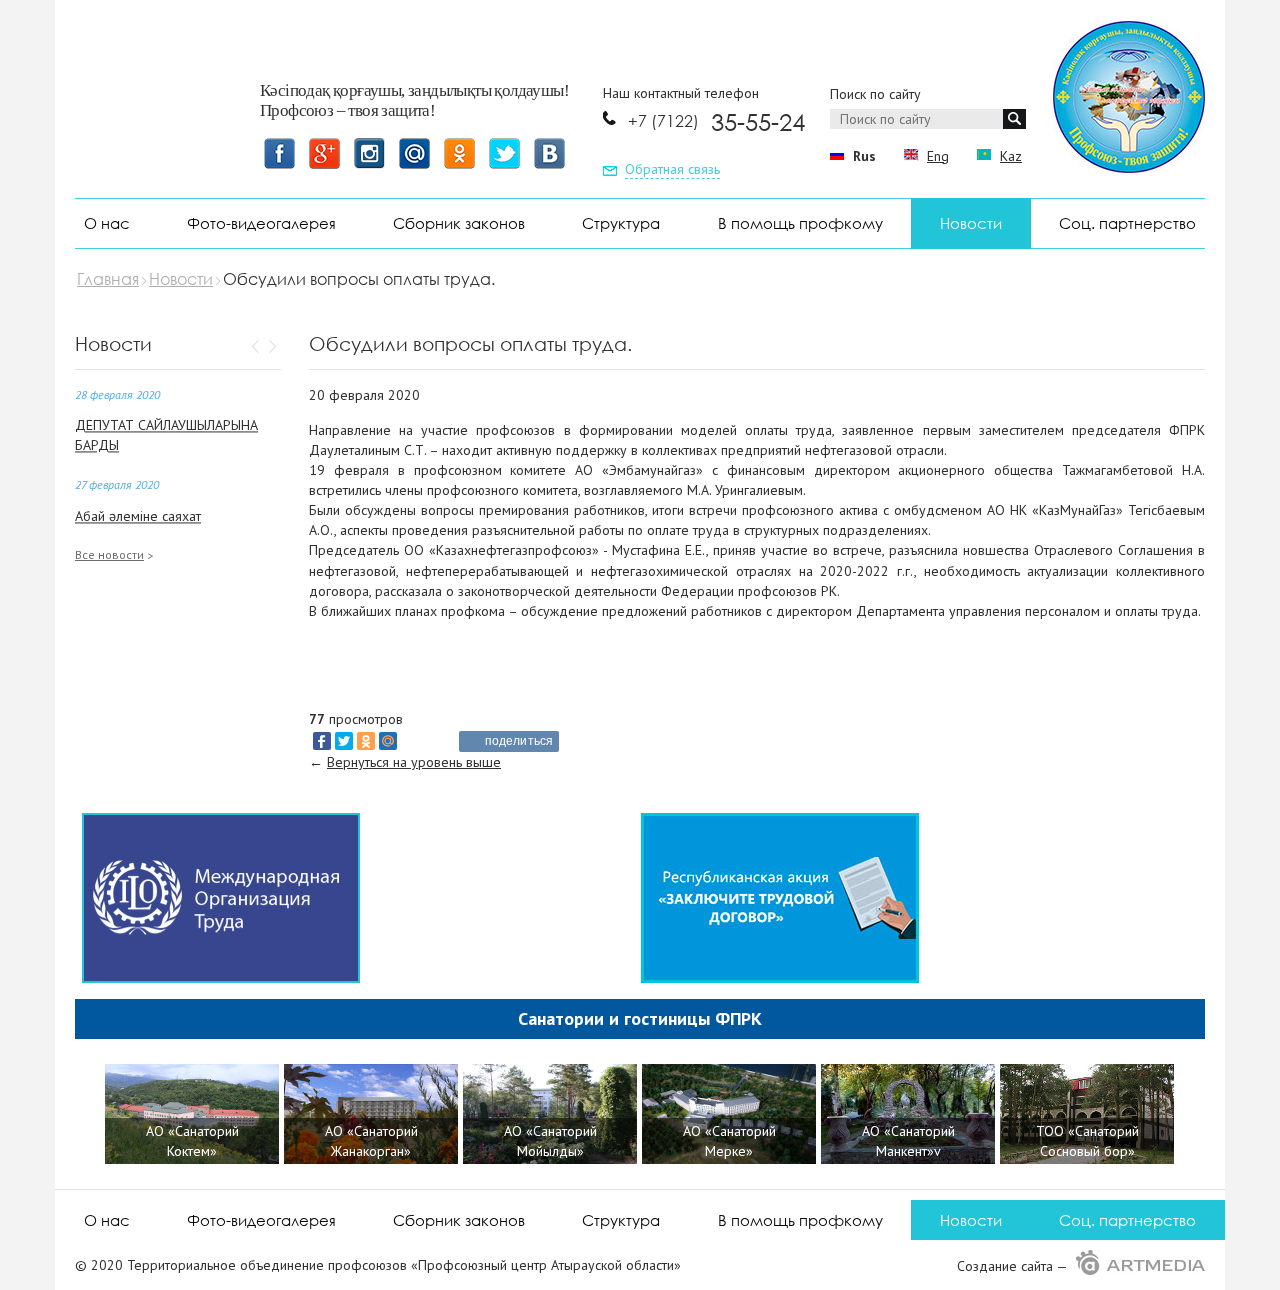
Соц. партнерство (1127, 223)
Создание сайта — (1014, 1266)
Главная (108, 279)
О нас (107, 223)
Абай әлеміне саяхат (138, 516)
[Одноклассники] (366, 741)
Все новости (109, 554)
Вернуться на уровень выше (414, 762)
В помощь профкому (800, 223)
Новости (971, 223)
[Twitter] (344, 741)
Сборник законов (459, 223)
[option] (194, 1116)
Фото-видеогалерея (261, 223)
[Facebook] (322, 741)
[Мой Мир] (388, 741)
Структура (621, 223)
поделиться (519, 741)
